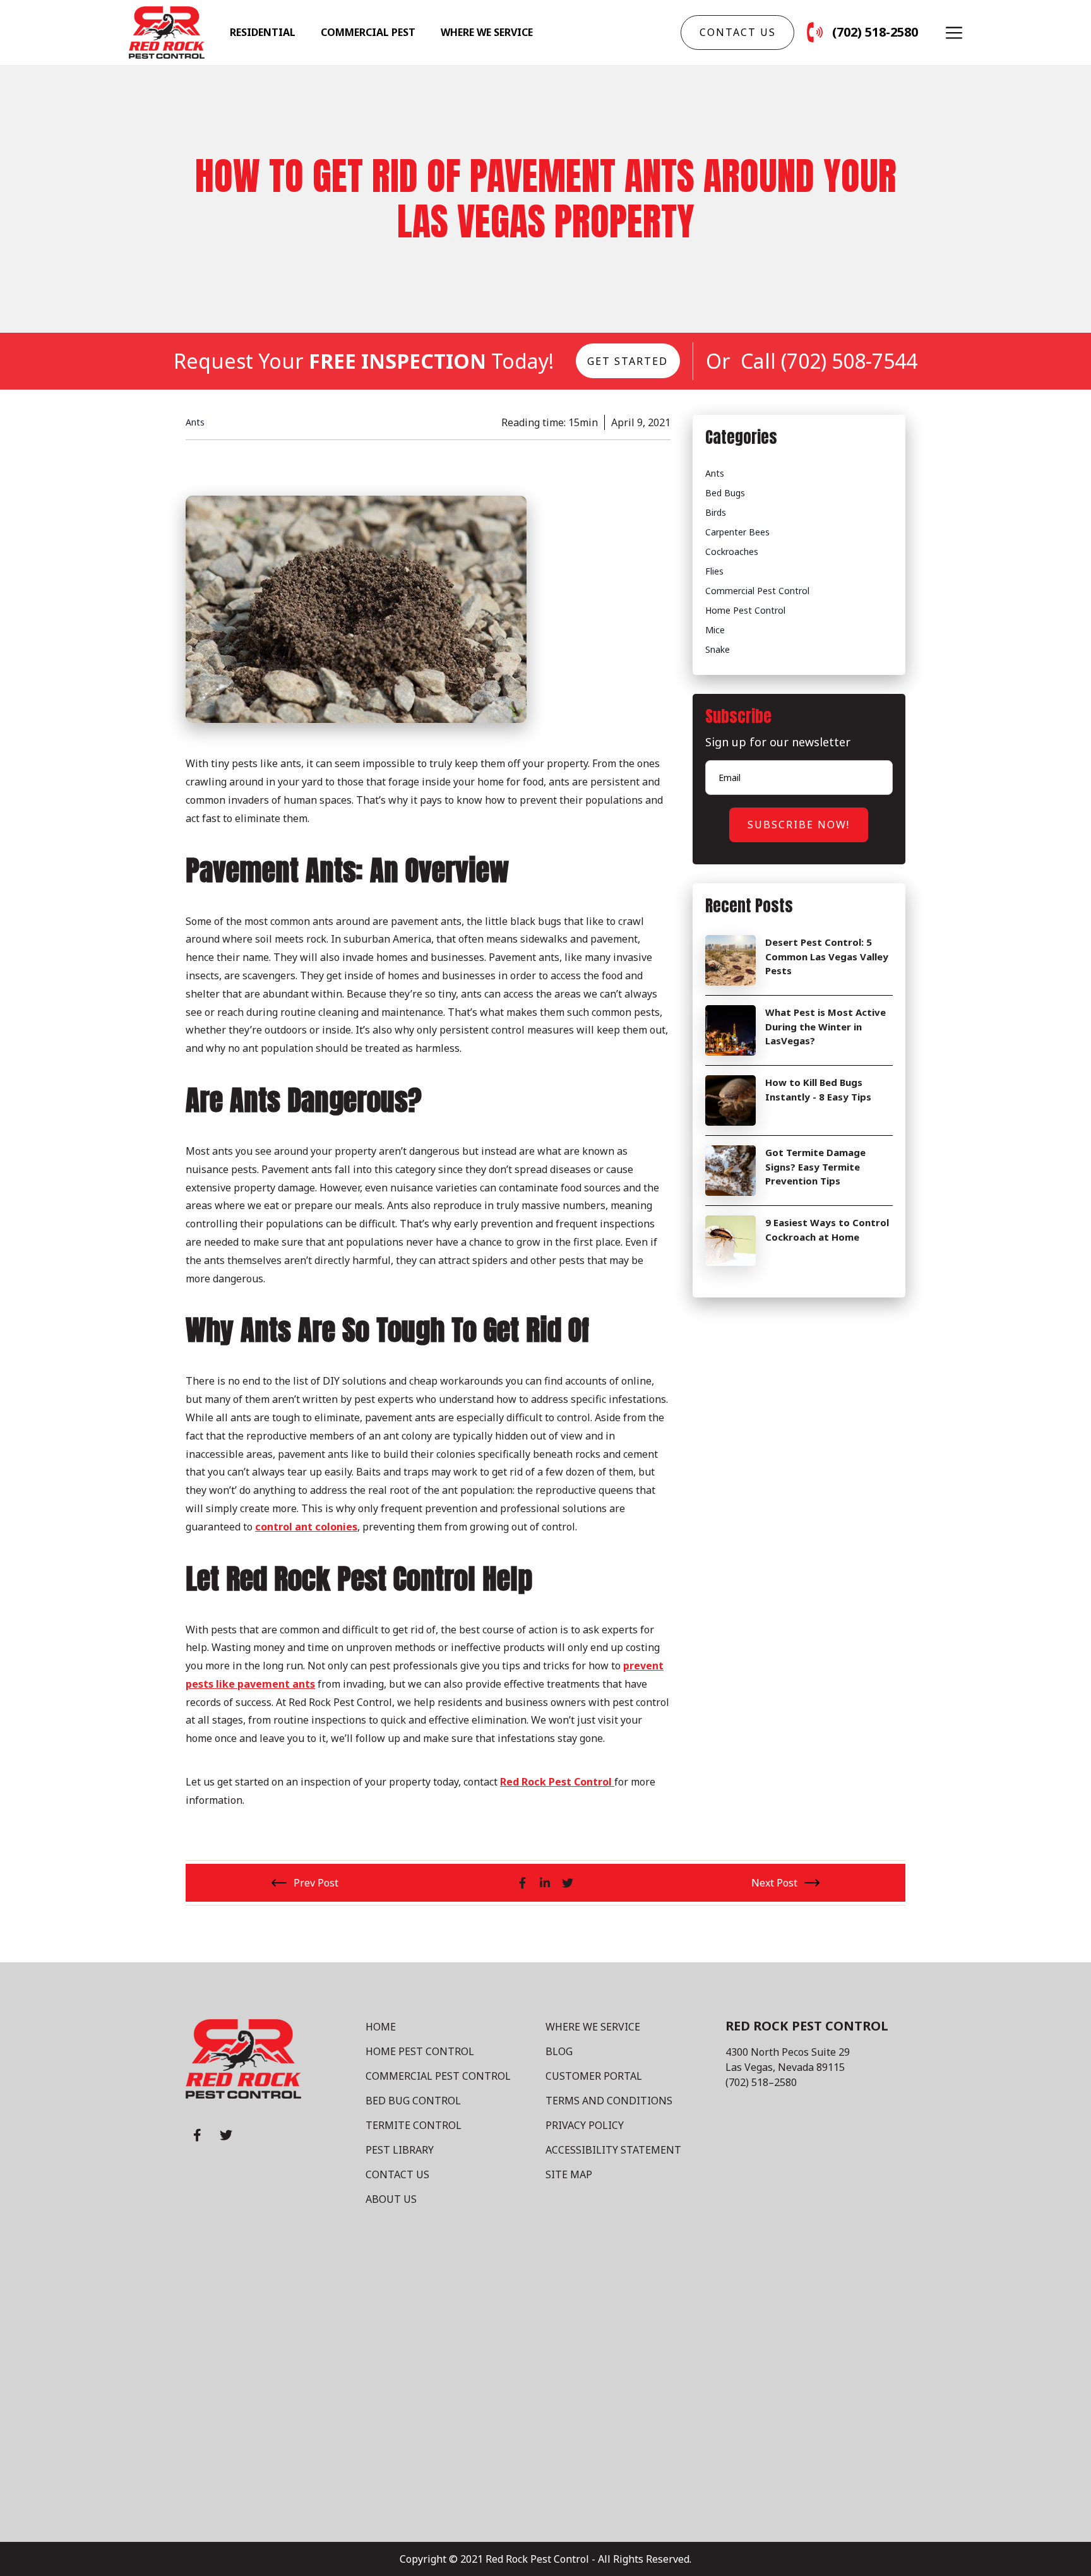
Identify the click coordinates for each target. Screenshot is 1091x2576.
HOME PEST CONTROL (420, 2051)
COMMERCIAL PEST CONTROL (438, 2076)
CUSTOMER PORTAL (594, 2076)
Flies (714, 571)
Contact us (738, 32)
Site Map (569, 2174)
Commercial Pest (368, 32)
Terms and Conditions (609, 2101)
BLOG (559, 2051)
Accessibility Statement (613, 2150)
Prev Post (316, 1883)
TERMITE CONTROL (414, 2125)
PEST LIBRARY (400, 2150)
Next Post (774, 1883)
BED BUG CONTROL (413, 2101)
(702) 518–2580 (761, 2082)
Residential (263, 32)
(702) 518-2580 (875, 32)
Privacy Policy (585, 2125)
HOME (381, 2027)
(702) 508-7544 (849, 361)
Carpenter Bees (737, 532)
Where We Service (487, 32)
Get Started (628, 361)
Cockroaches (732, 552)
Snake (718, 649)
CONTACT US (397, 2174)
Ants (715, 473)
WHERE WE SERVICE (593, 2027)
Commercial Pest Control (757, 591)
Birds (716, 512)
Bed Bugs (725, 493)
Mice (715, 630)
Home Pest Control (745, 610)
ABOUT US (391, 2199)
